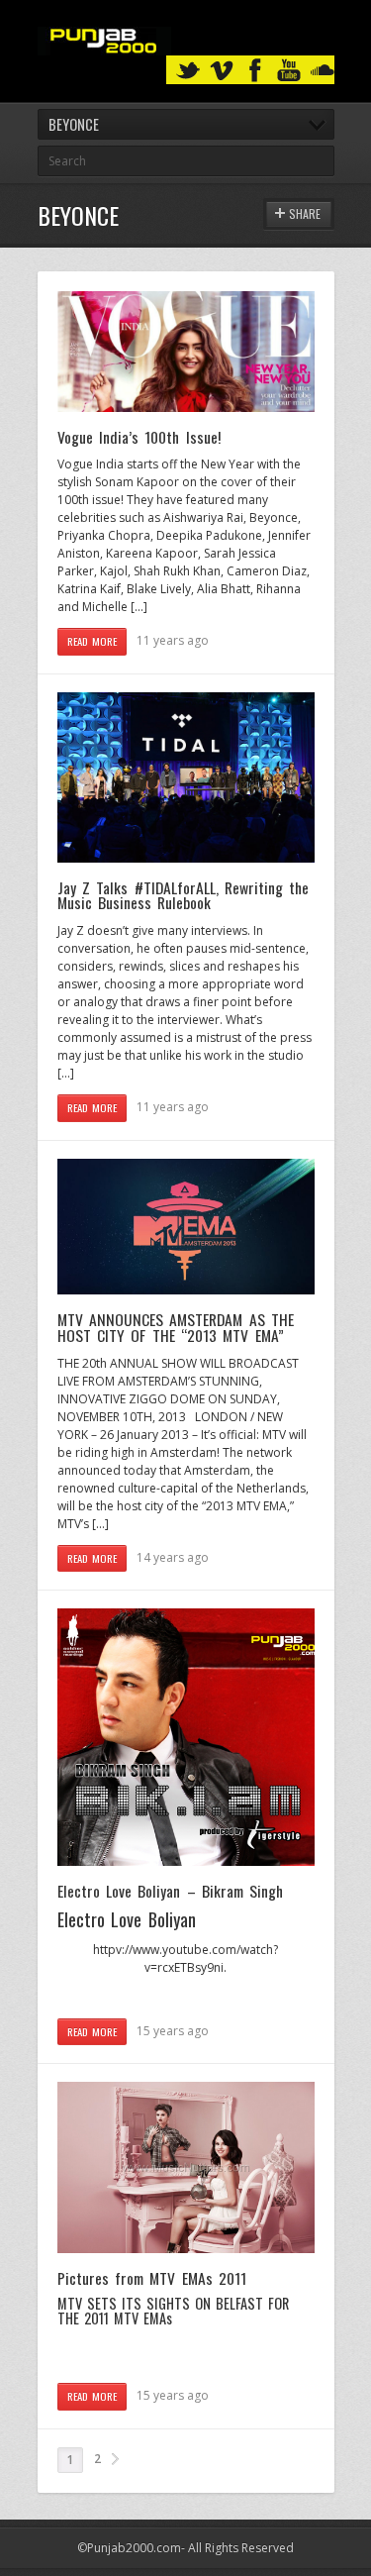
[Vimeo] (222, 71)
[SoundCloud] (323, 71)
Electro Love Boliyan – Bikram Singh (171, 1891)
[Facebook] (255, 71)
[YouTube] (289, 71)
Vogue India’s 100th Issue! (139, 437)
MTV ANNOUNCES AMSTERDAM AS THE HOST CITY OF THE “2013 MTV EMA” (176, 1327)
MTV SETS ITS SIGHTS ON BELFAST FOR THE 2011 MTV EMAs (174, 2310)
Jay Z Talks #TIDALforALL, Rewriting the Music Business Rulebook (184, 895)
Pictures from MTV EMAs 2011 (152, 2278)
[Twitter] (188, 71)
